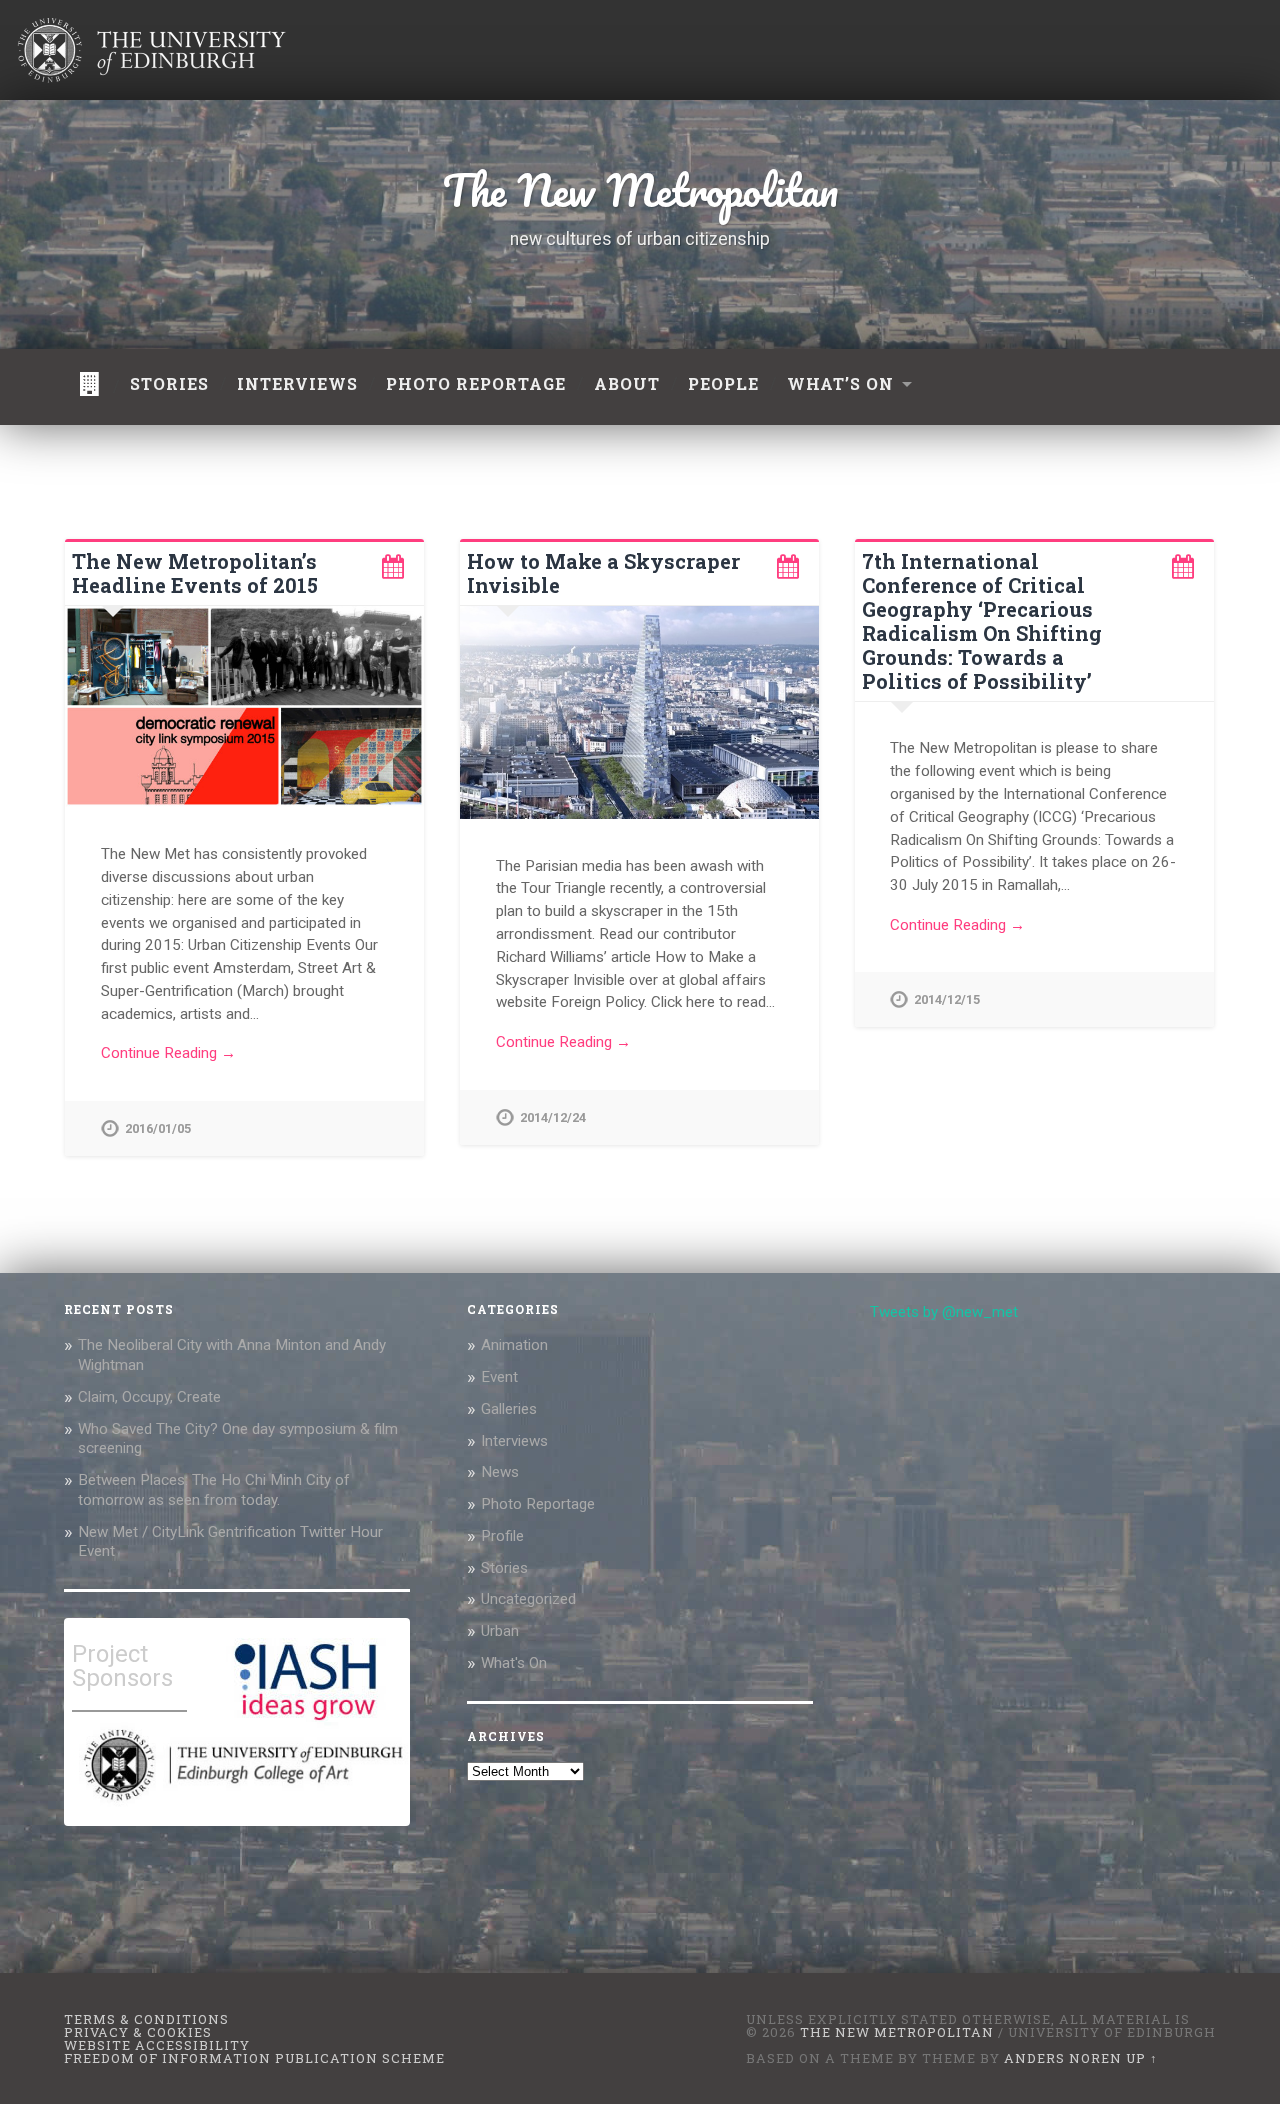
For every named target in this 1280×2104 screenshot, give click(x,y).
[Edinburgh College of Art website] (241, 1805)
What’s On (840, 383)
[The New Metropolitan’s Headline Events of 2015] (244, 707)
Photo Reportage (538, 1504)
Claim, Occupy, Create (149, 1397)
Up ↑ (1142, 2058)
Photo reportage (476, 383)
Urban (500, 1631)
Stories (169, 383)
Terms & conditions (146, 2019)
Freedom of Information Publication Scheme (254, 2058)
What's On (514, 1663)
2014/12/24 (553, 1117)
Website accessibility (157, 2045)
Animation (514, 1345)
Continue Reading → (168, 1053)
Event (499, 1377)
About (627, 383)
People (723, 383)
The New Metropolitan (640, 190)
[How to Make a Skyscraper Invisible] (639, 712)
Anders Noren (1063, 2058)
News (500, 1472)
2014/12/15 (947, 999)
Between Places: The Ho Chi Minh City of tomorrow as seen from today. (214, 1490)
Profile (502, 1536)
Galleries (509, 1409)
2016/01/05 (158, 1128)
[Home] (90, 387)
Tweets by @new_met (944, 1312)
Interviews (297, 383)
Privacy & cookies (138, 2032)
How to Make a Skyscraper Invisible (603, 573)
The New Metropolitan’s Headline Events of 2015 (195, 573)
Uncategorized (528, 1599)
